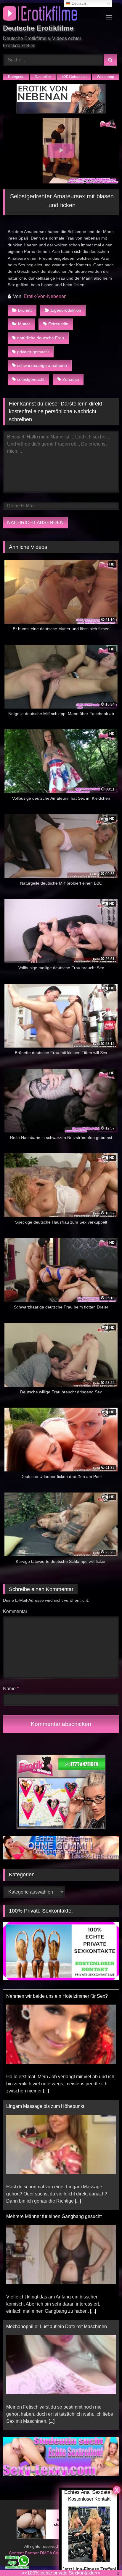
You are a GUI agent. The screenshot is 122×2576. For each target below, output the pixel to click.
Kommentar (15, 1611)
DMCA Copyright (56, 2553)
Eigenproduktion (66, 310)
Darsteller (43, 77)
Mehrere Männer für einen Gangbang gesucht (54, 2106)
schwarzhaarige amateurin (42, 365)
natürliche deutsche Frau (41, 338)
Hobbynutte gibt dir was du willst (40, 2327)
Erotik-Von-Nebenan (45, 296)
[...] (78, 2091)
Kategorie (16, 77)
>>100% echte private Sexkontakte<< (61, 2573)
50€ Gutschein (74, 77)
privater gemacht (33, 352)
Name (11, 1689)
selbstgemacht (31, 379)
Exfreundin (58, 324)
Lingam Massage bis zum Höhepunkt (45, 1996)
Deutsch (78, 3)
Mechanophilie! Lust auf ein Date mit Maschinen (57, 2216)
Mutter (24, 324)
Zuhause (71, 379)
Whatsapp (105, 77)
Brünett (25, 310)
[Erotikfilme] (50, 14)
